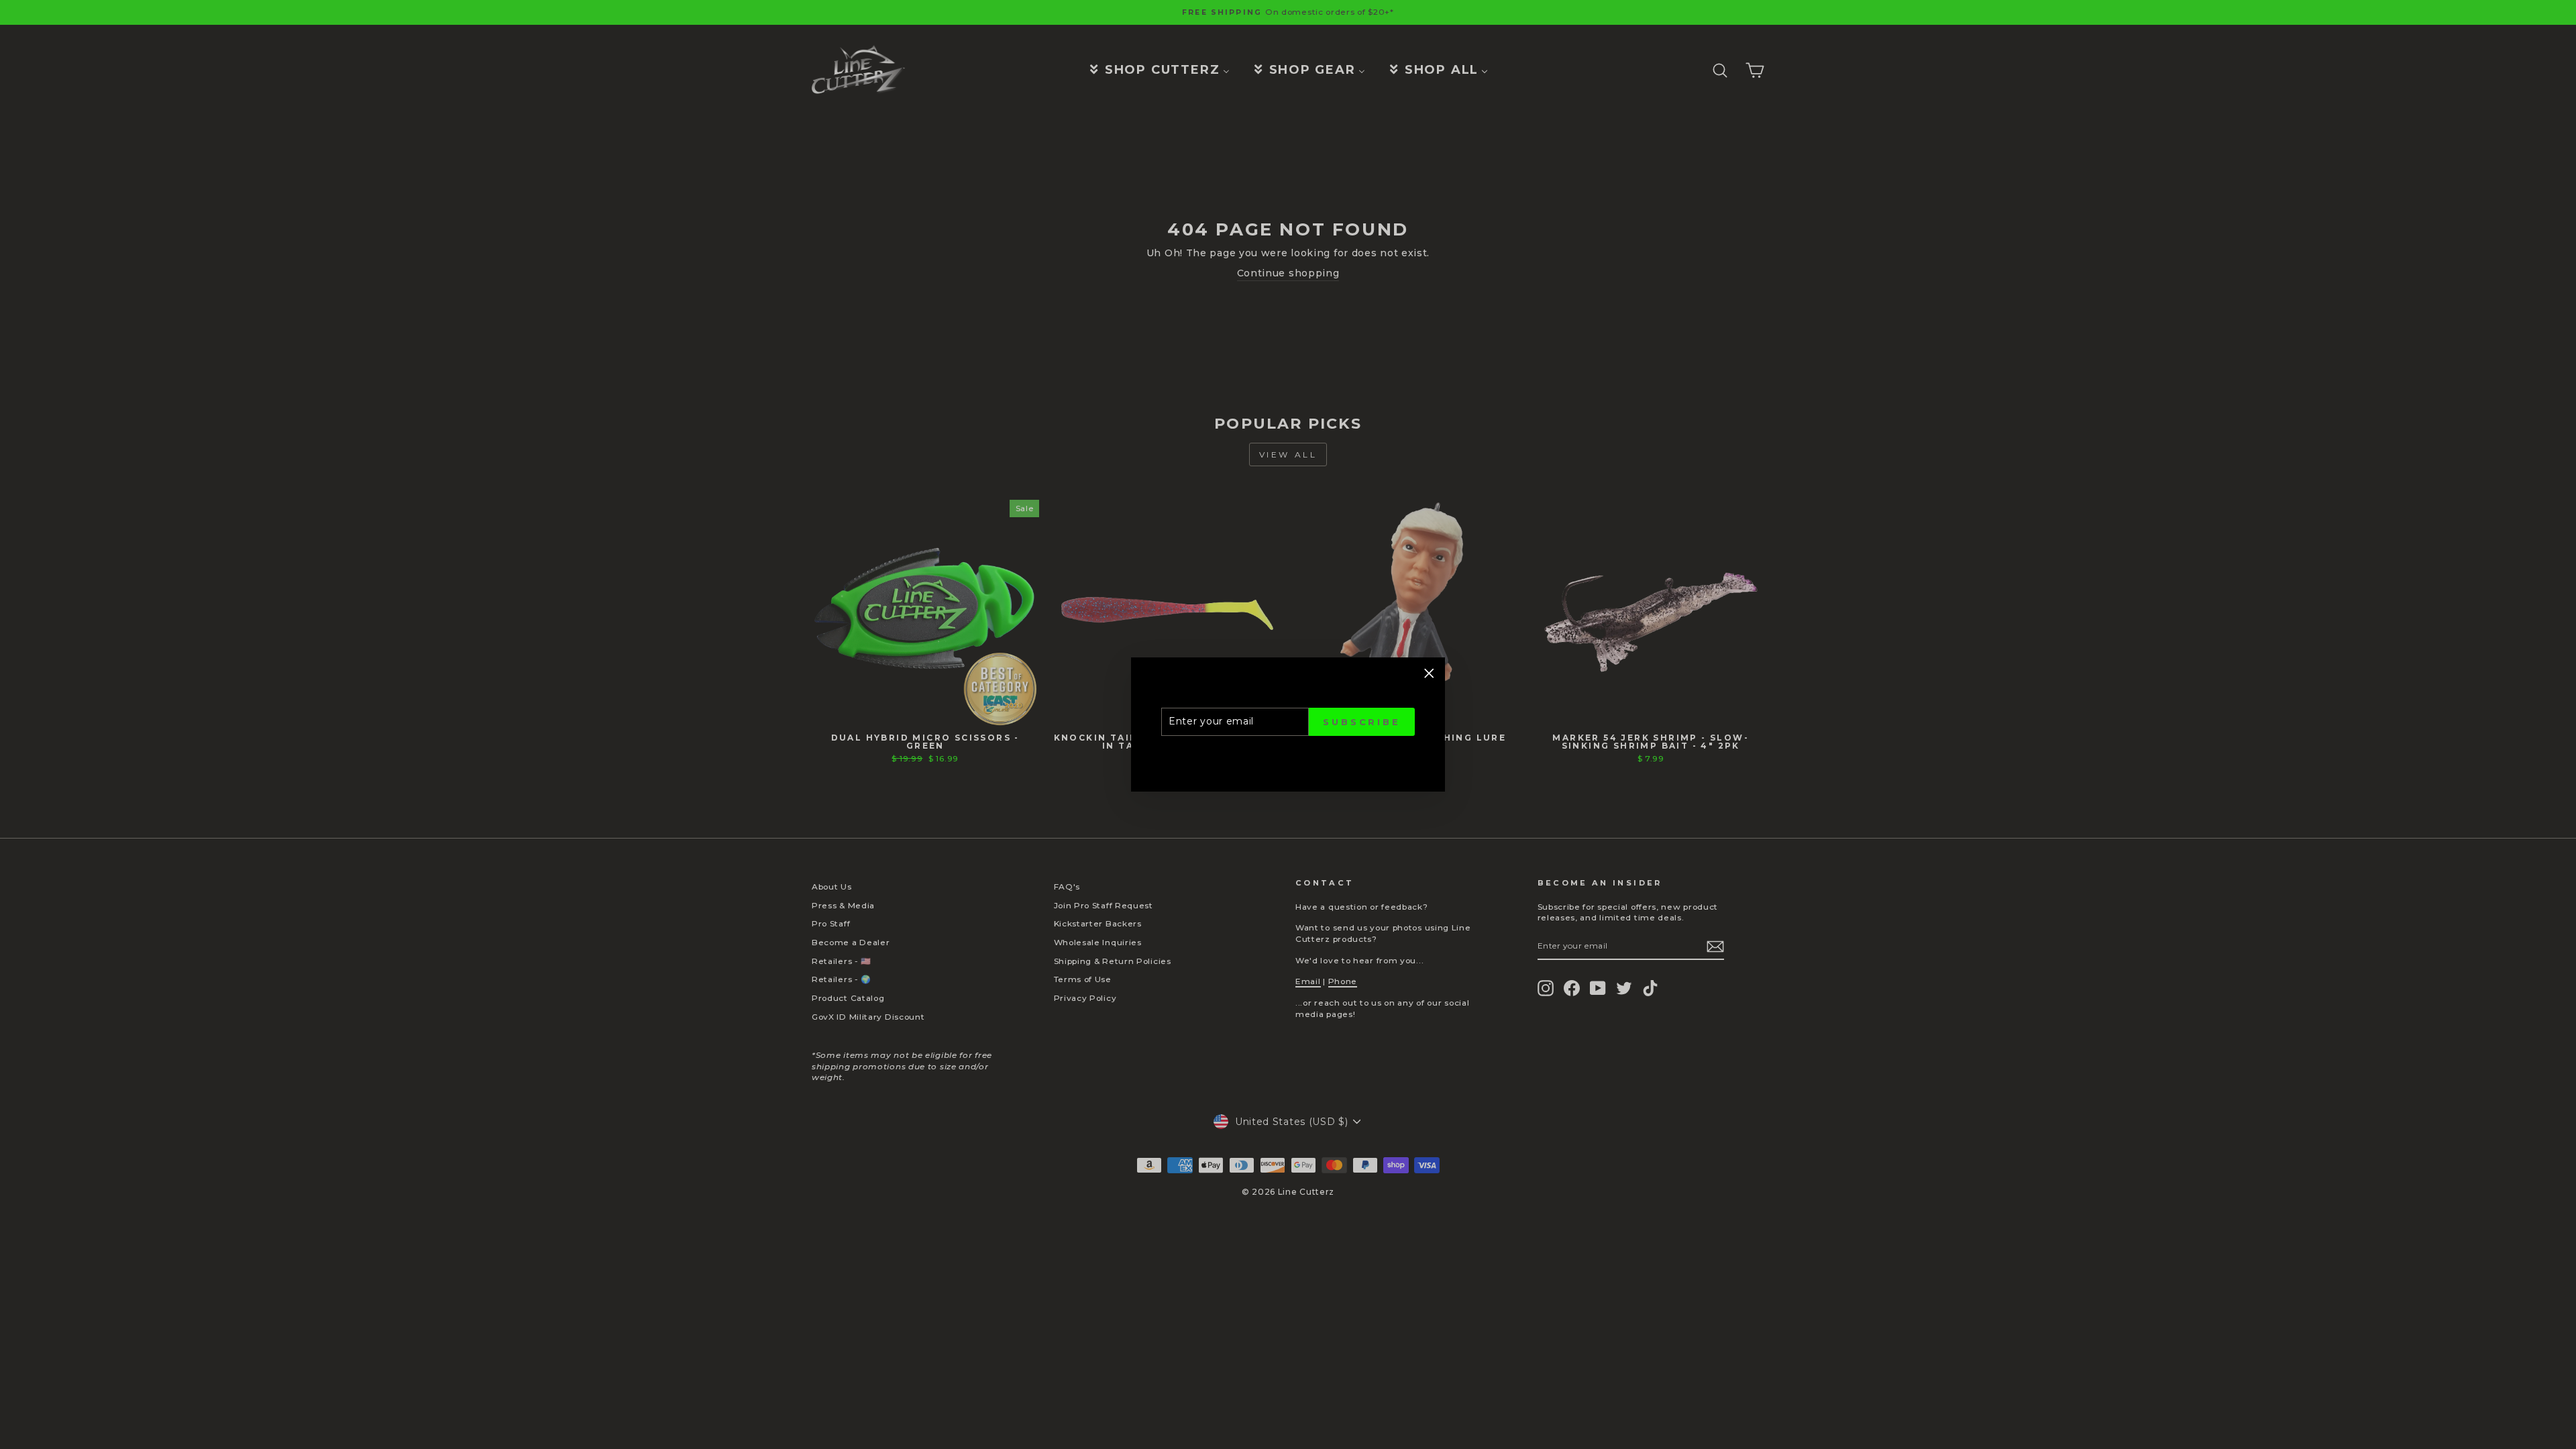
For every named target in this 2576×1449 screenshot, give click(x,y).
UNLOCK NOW (2432, 1356)
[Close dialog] (2551, 1041)
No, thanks (2432, 1405)
